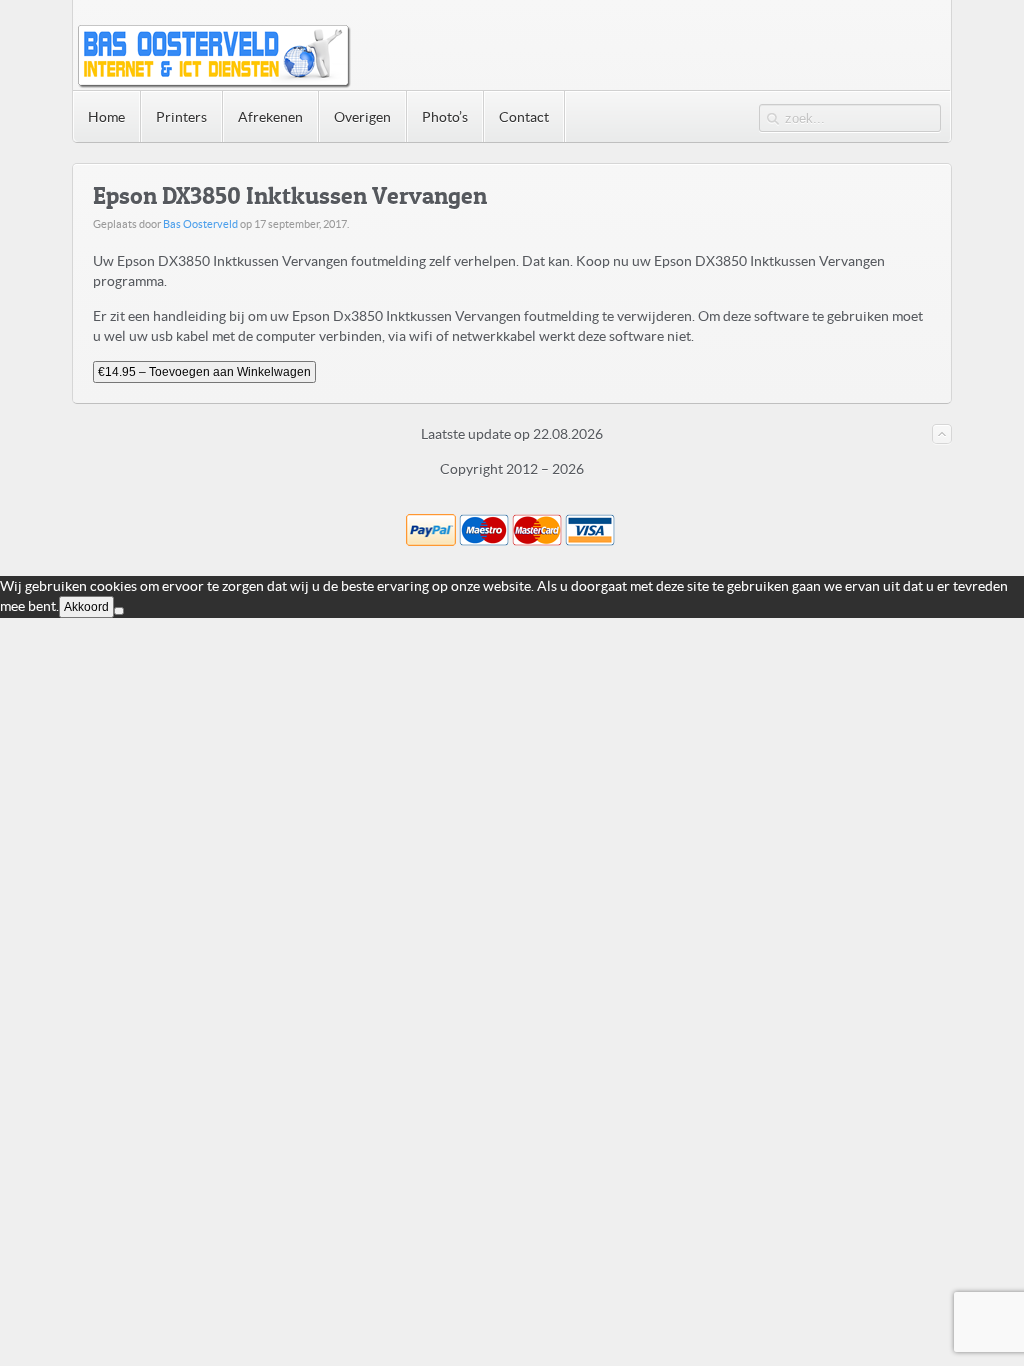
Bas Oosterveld (200, 224)
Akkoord (86, 607)
